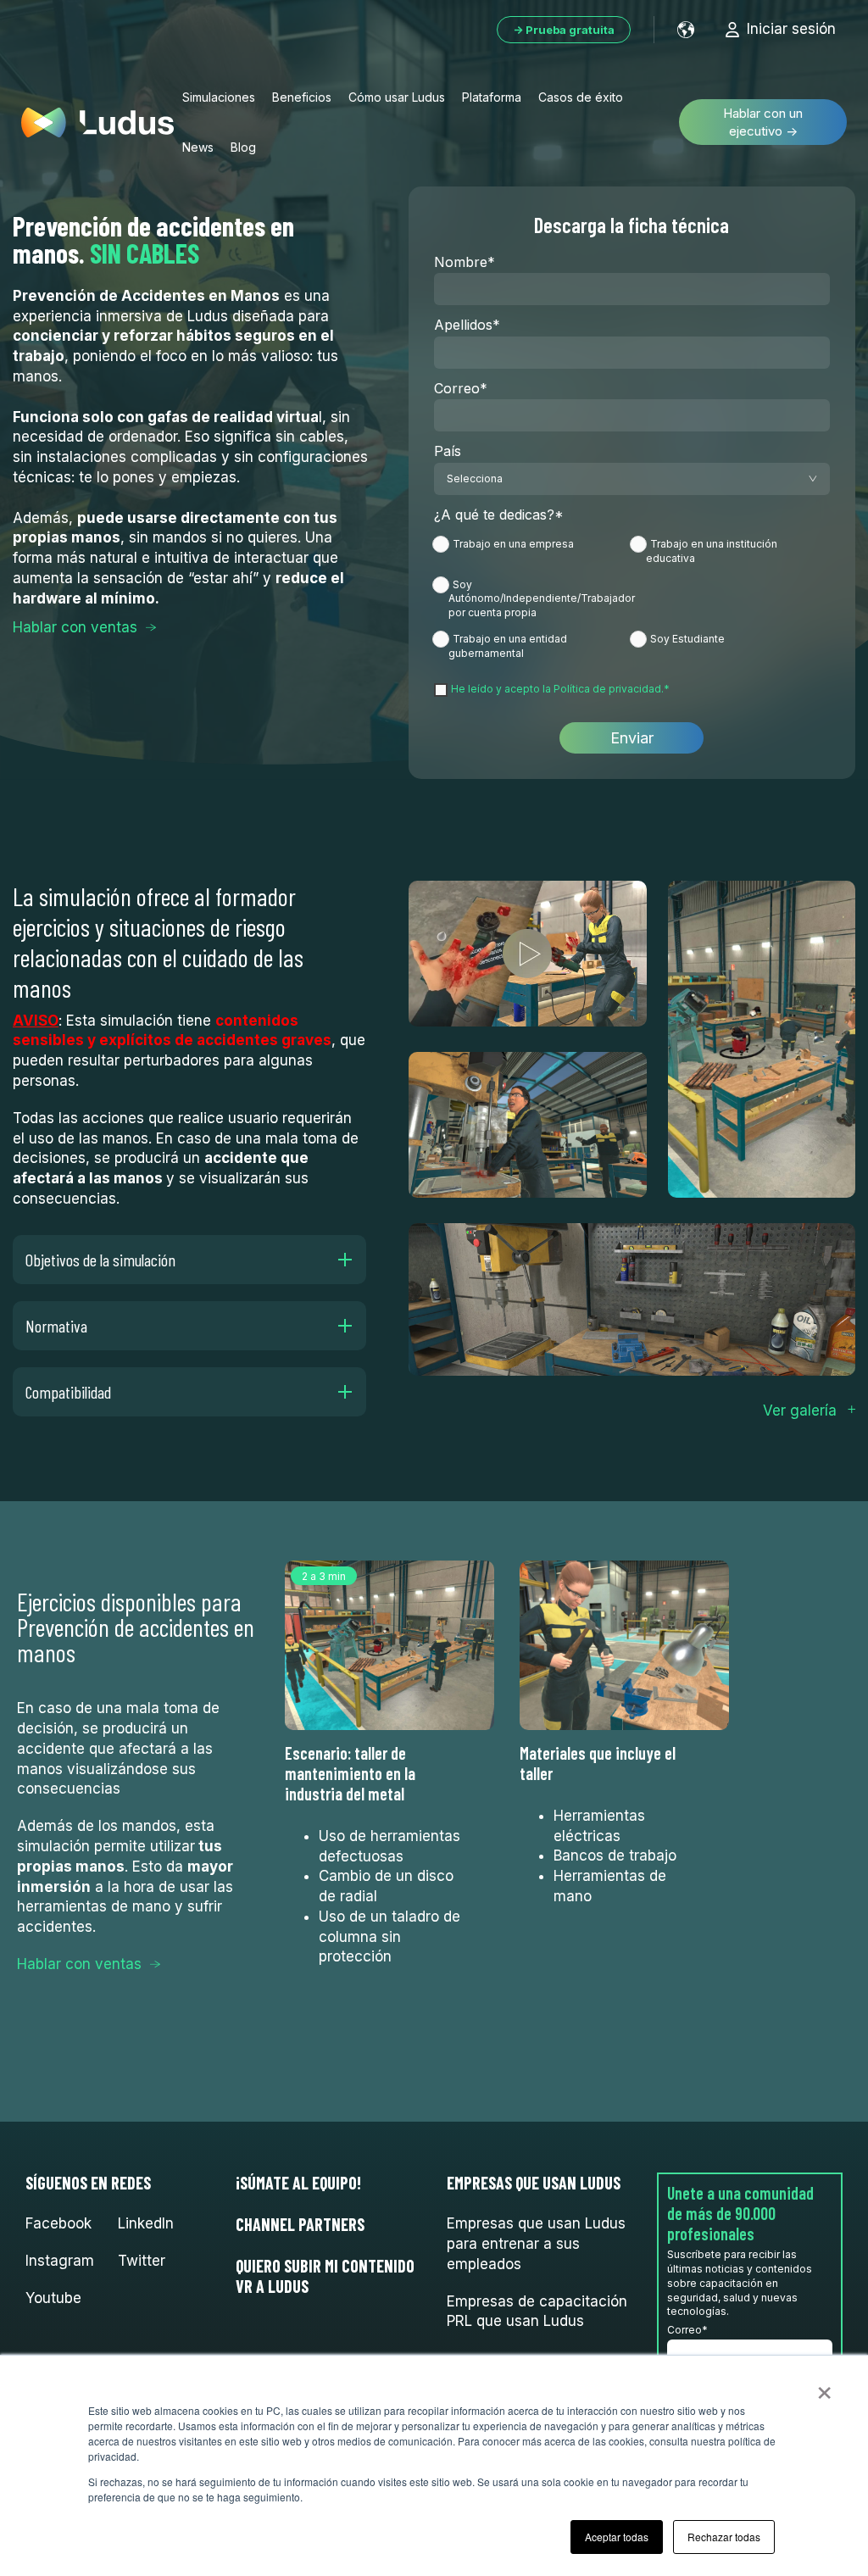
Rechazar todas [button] (724, 2537)
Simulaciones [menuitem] (219, 97)
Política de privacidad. (609, 689)
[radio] (533, 554)
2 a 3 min (324, 1576)
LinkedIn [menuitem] (146, 2223)
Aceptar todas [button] (617, 2537)
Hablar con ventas (75, 627)
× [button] (824, 2387)
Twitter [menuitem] (142, 2261)
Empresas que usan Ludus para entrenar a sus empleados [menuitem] (536, 2244)
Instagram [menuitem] (60, 2261)
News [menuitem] (198, 147)
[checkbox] (632, 598)
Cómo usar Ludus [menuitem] (397, 97)
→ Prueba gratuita (564, 30)
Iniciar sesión (791, 29)
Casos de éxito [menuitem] (581, 97)
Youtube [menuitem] (53, 2298)
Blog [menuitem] (243, 147)
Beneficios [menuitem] (302, 97)
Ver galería (800, 1410)
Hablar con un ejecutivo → (763, 122)
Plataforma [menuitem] (492, 97)
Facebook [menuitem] (58, 2223)
